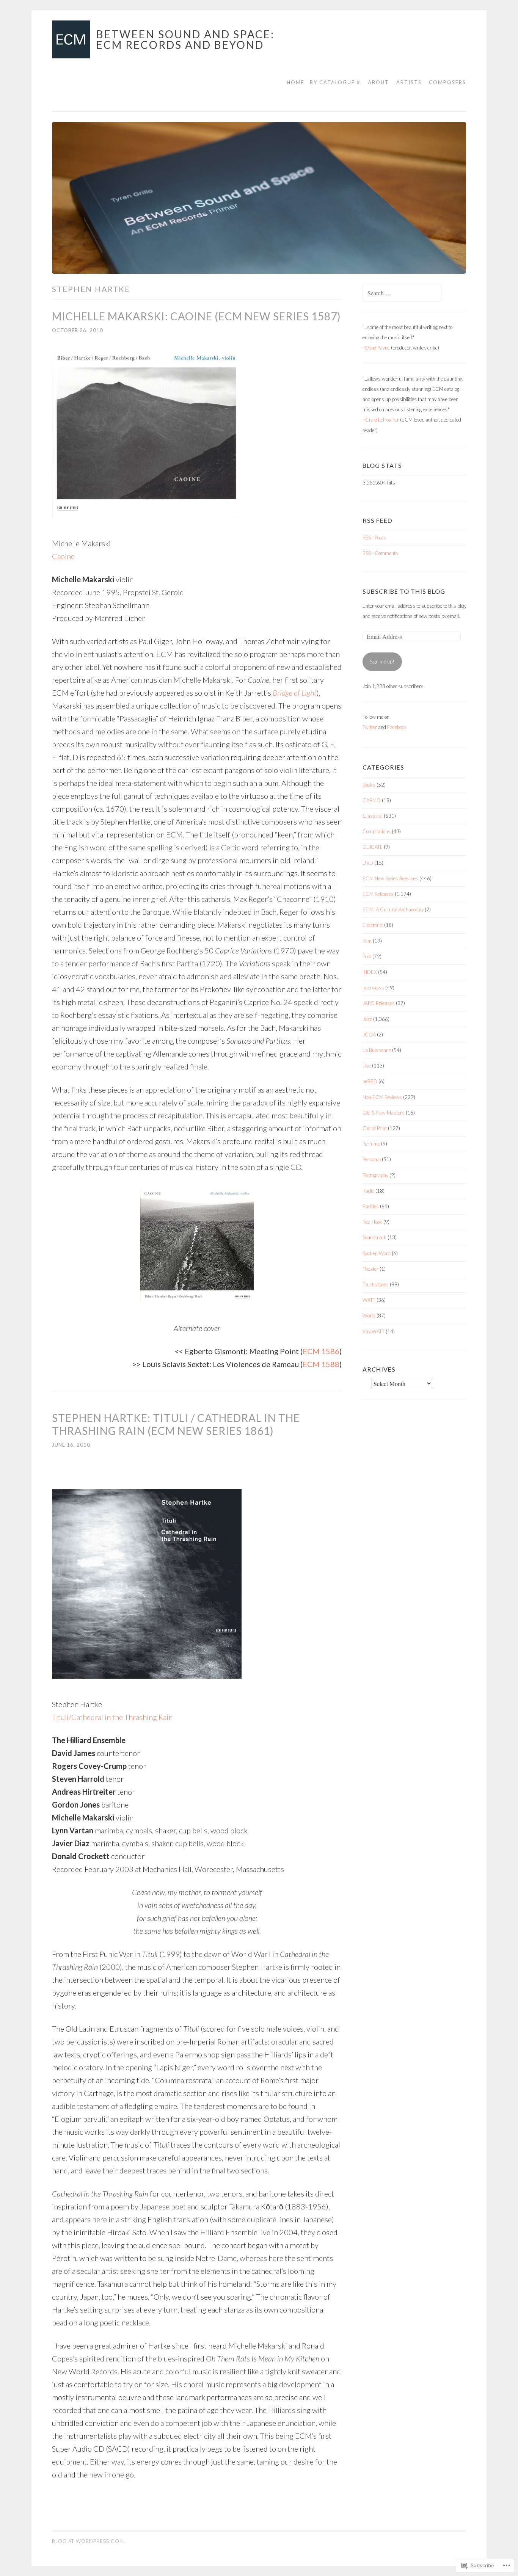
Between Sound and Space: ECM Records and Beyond (185, 39)
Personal (372, 1159)
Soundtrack (374, 1237)
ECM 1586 (321, 1351)
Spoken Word (377, 1253)
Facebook (397, 727)
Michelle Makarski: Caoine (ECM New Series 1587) (196, 316)
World (369, 1315)
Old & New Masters (384, 1113)
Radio (368, 1191)
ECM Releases (378, 894)
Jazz (367, 1019)
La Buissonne (377, 1050)
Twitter (370, 727)
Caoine (63, 556)
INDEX (370, 972)
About (378, 82)
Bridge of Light (295, 693)
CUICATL (373, 847)
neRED (370, 1081)
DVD (368, 863)
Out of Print (375, 1128)
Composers (447, 82)
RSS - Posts (374, 538)
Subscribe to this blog (404, 591)
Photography (375, 1175)
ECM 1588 (321, 1364)
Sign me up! (382, 662)
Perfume (371, 1144)
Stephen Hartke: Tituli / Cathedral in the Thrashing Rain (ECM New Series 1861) (176, 1424)
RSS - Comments (380, 553)
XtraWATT (374, 1331)
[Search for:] (402, 293)
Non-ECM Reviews (382, 1097)
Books (369, 785)
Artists (409, 82)
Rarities (371, 1206)
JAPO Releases (379, 1003)
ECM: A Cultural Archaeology (393, 909)
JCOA (369, 1035)
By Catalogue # (335, 82)
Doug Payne (378, 348)
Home (296, 82)
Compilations (377, 831)
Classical (373, 816)
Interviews (373, 988)
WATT (369, 1300)
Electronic (373, 925)
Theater (370, 1269)
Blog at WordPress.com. (89, 2541)
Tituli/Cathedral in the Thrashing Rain (112, 1717)
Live (367, 1066)
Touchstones (376, 1284)
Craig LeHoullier (382, 420)
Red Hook (372, 1222)
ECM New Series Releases (390, 878)
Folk (367, 956)
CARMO (372, 800)
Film (367, 941)
